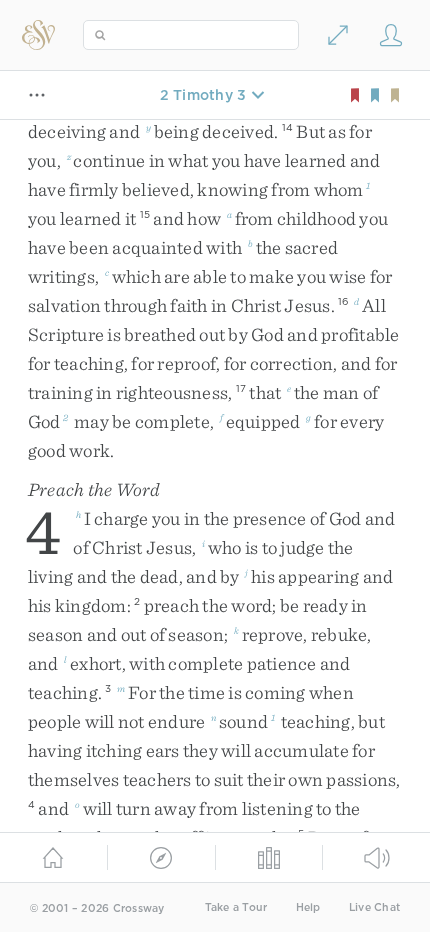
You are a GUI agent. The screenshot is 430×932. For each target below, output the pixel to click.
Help (308, 907)
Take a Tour (236, 907)
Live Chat (374, 907)
